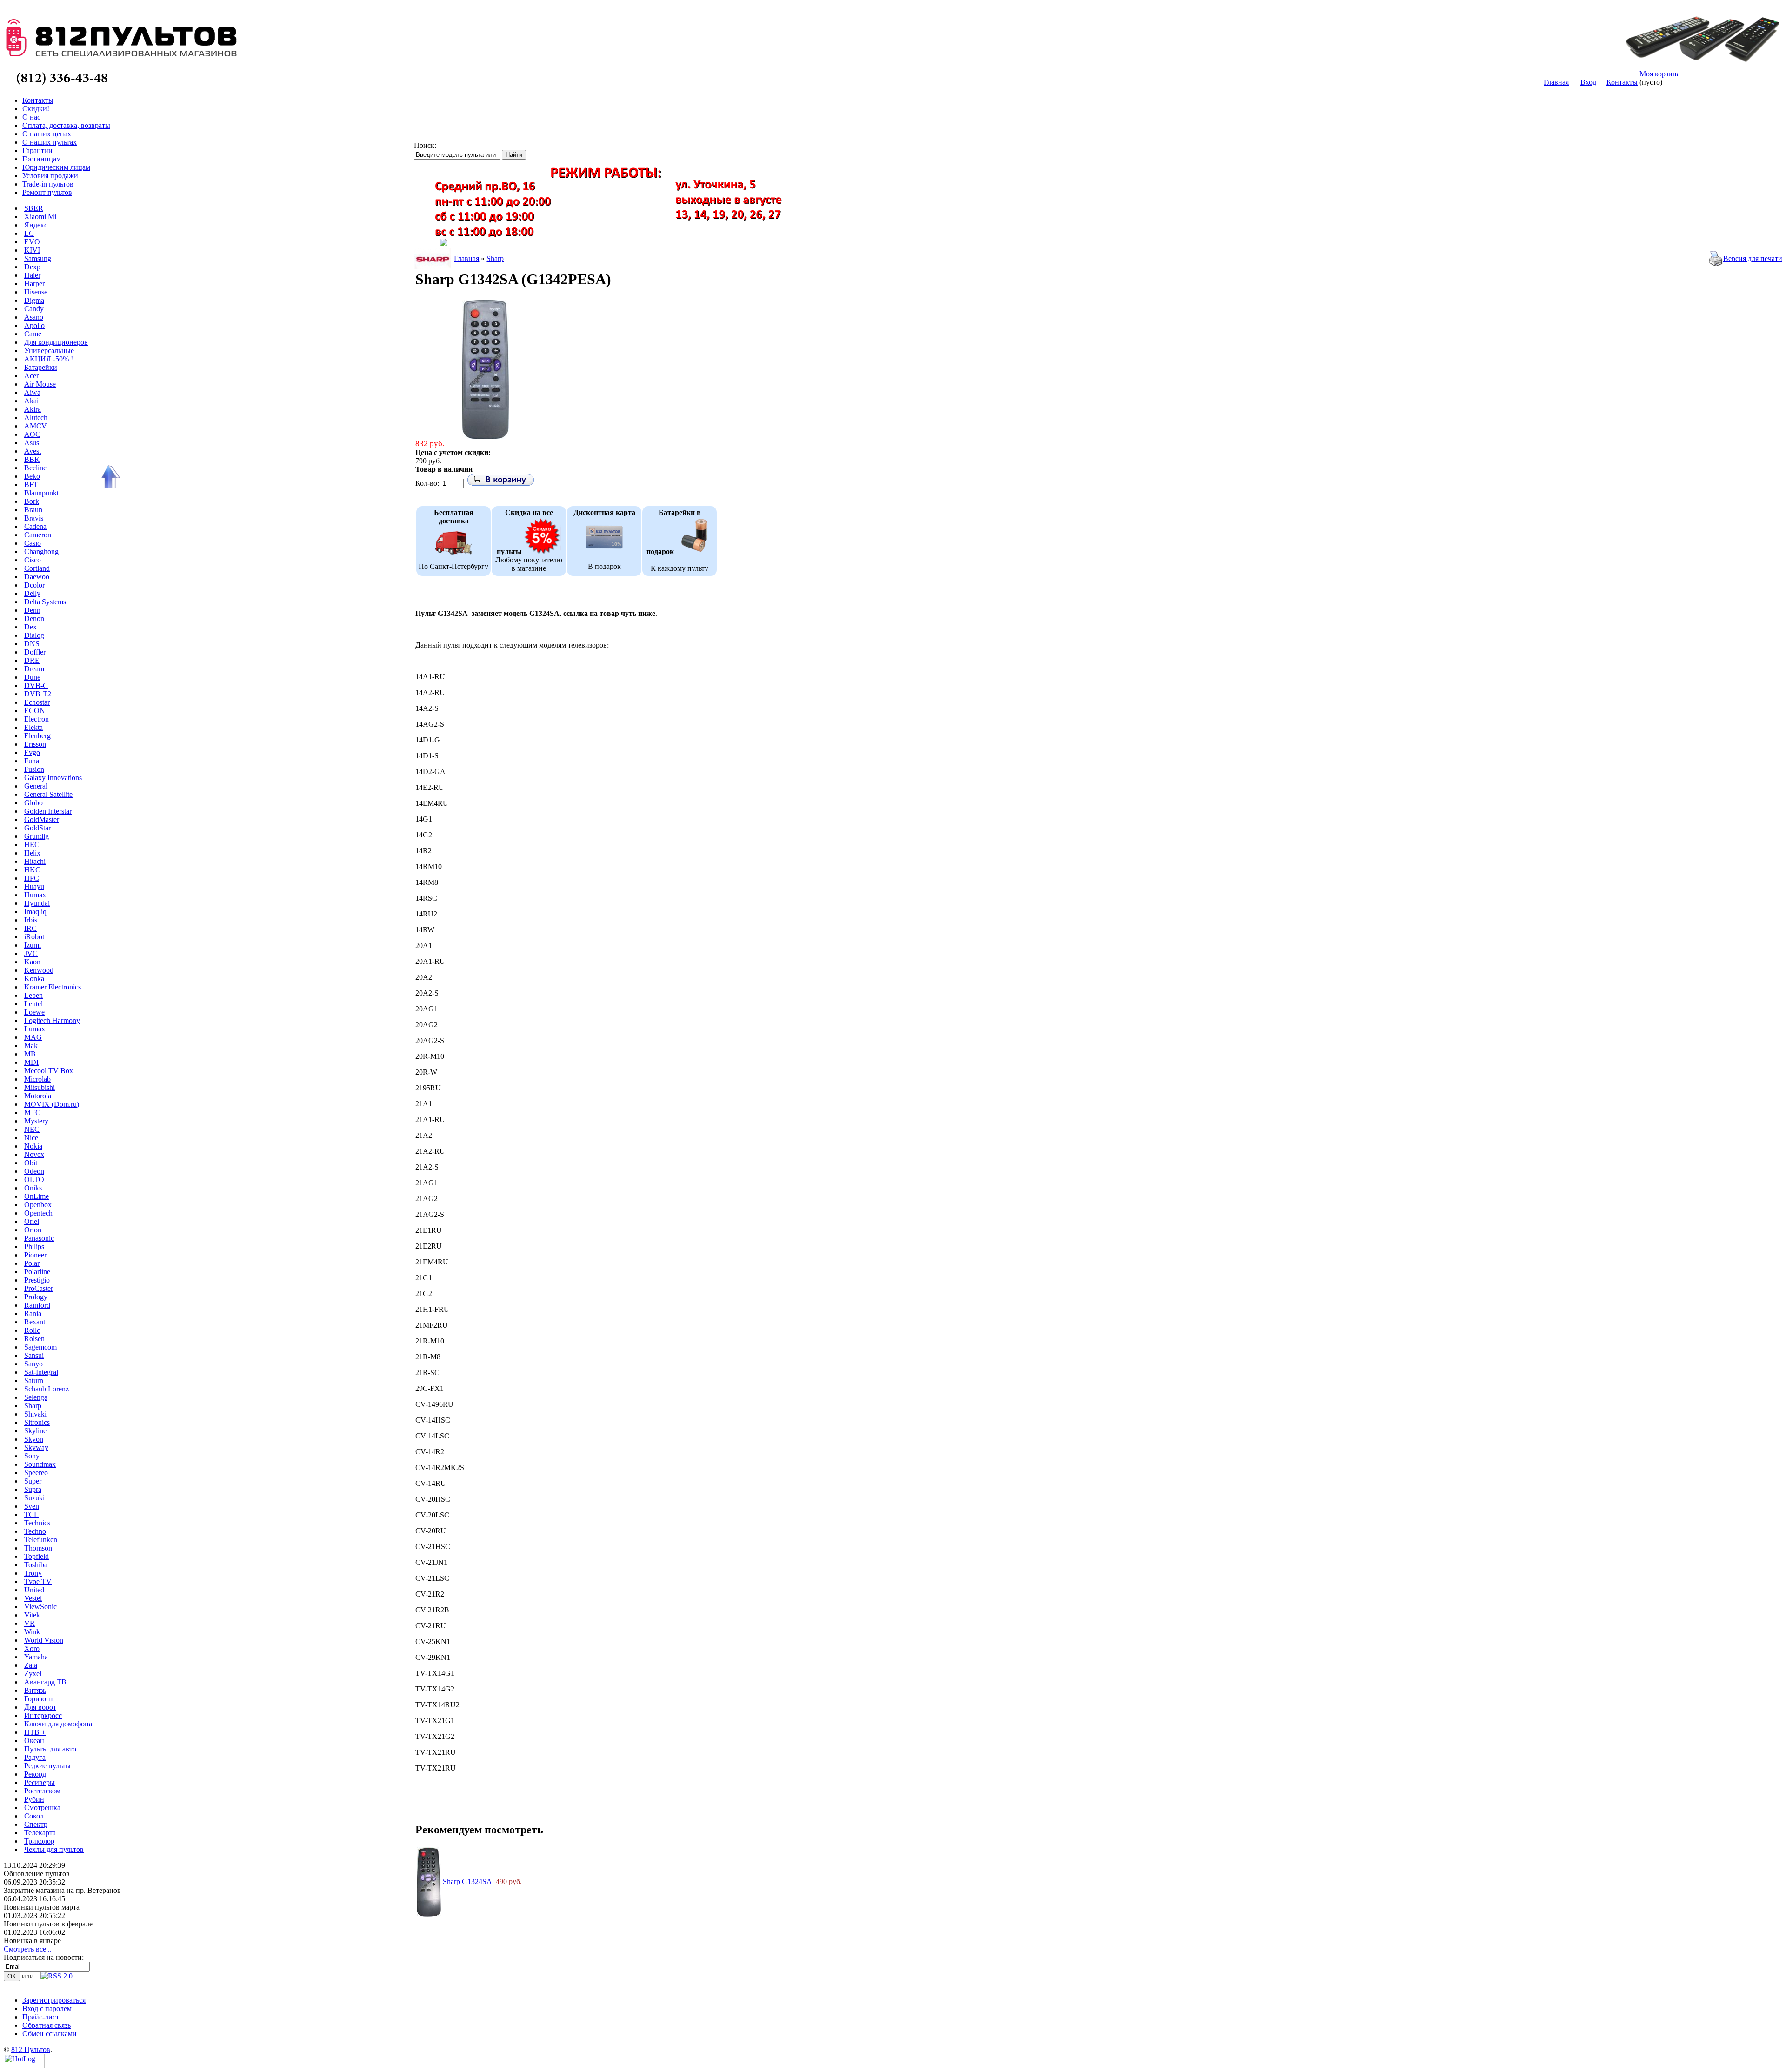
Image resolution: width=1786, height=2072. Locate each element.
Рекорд (35, 1774)
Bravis (34, 518)
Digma (34, 300)
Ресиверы (40, 1782)
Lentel (33, 1004)
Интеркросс (43, 1715)
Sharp (33, 1406)
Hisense (36, 292)
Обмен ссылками (50, 2034)
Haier (32, 275)
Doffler (35, 652)
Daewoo (37, 577)
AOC (32, 434)
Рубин (34, 1799)
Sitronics (37, 1422)
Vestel (33, 1598)
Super (33, 1481)
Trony (33, 1573)
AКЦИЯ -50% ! (49, 359)
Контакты (1622, 82)
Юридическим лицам (56, 167)
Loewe (34, 1012)
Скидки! (36, 109)
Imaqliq (35, 912)
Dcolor (34, 585)
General (36, 786)
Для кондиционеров (56, 342)
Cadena (35, 526)
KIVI (32, 250)
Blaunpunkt (41, 493)
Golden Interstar (48, 811)
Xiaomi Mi (40, 217)
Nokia (33, 1146)
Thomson (38, 1548)
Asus (32, 443)
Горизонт (39, 1699)
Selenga (36, 1397)
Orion (33, 1230)
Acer (31, 376)
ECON (35, 711)
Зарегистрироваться (54, 2000)
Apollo (34, 325)
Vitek (32, 1615)
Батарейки (41, 367)
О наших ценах (47, 134)
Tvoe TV (38, 1581)
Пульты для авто (50, 1749)
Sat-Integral (41, 1372)
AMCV (36, 426)
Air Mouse (40, 384)
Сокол (34, 1816)
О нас (31, 117)
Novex (34, 1154)
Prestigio (37, 1280)
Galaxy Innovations (53, 778)
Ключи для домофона (58, 1724)
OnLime (37, 1196)
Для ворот (40, 1707)
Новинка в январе (32, 1941)
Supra (33, 1489)
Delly (32, 593)
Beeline (35, 468)
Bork (32, 501)
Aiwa (32, 392)
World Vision (44, 1640)
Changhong (41, 551)
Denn (32, 610)
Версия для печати (1753, 258)
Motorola (38, 1096)
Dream (34, 669)
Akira (33, 409)
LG (29, 233)
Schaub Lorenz (47, 1389)
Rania (33, 1313)
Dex (30, 627)
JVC (31, 953)
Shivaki (35, 1414)
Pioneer (35, 1255)
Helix (32, 853)
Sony (32, 1456)
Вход (1588, 82)
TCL (31, 1514)
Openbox (38, 1205)
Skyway (36, 1447)
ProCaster (39, 1288)
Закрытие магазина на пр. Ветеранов (62, 1890)
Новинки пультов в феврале (48, 1924)
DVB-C (36, 685)
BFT (31, 485)
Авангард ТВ (45, 1682)
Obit (31, 1163)
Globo (33, 803)
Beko (32, 476)
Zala (31, 1665)
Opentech (38, 1213)
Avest (33, 451)
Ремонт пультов (47, 192)
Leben (33, 995)
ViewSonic (40, 1607)
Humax (35, 895)
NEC (32, 1129)
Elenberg (37, 736)
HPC (32, 878)
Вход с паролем (47, 2009)
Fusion (34, 769)
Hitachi (35, 861)
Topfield (37, 1556)
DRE (32, 660)
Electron (37, 719)
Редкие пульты (47, 1766)
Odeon (34, 1171)
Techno (35, 1531)
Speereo (36, 1473)
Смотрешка (42, 1808)
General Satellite (48, 794)
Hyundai (37, 903)
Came (33, 334)
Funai (33, 761)
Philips (34, 1247)
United (34, 1590)
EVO (32, 242)
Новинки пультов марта (42, 1907)
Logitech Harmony (52, 1020)
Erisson (35, 744)
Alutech (36, 418)
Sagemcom (40, 1347)
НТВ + (35, 1732)
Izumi (33, 945)
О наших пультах (50, 142)
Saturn (34, 1380)
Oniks (33, 1188)
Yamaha (36, 1657)
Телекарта (40, 1833)
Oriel (32, 1221)
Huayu (34, 886)
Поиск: (425, 145)
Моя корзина (1660, 74)
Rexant (35, 1322)
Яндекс (36, 225)
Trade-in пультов (48, 184)
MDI (31, 1062)
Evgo (32, 752)
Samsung (38, 258)
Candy (34, 309)
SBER (34, 208)
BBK (32, 459)
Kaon (32, 962)
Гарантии (37, 150)
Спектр (36, 1824)
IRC (30, 928)
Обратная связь (47, 2025)
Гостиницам (42, 159)
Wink (32, 1632)
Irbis (31, 920)
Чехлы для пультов (54, 1849)
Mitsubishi (40, 1087)
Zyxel (33, 1674)
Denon (34, 618)
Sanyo (33, 1364)
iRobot (34, 937)
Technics (37, 1523)
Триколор (39, 1841)
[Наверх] (109, 477)
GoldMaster (42, 819)
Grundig (37, 836)
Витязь (35, 1690)
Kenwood (39, 970)
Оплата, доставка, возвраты (66, 125)
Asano (34, 317)
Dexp (32, 267)
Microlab (37, 1079)
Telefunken (41, 1540)
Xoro (32, 1648)
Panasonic (39, 1238)
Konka (34, 979)
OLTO (34, 1180)
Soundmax (40, 1464)
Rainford (37, 1305)
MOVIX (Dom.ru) (52, 1104)
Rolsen (34, 1339)
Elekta (33, 727)
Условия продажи (50, 176)
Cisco (33, 560)
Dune (32, 677)
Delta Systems (45, 602)
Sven (32, 1506)
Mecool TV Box (49, 1071)
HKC (32, 870)
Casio (33, 543)
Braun (33, 510)
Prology (36, 1297)
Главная (1556, 82)
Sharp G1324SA (467, 1882)
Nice (31, 1138)
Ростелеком (42, 1791)
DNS (32, 644)
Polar (32, 1263)
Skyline (35, 1431)
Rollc (32, 1330)
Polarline (37, 1272)
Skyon (34, 1439)
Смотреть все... (28, 1949)
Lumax (35, 1029)
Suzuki (34, 1498)
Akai (31, 401)
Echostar (37, 702)
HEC (32, 845)
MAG (33, 1037)
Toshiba (36, 1565)
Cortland (37, 568)
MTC (32, 1113)
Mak (31, 1046)
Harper (34, 284)
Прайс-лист (41, 2017)
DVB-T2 (38, 694)
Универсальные (49, 351)
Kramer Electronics (53, 987)
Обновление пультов (37, 1874)
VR (30, 1623)
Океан (34, 1741)
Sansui (34, 1355)
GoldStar (37, 828)
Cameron (38, 535)
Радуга (35, 1757)
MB (30, 1054)
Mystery (36, 1121)
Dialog (34, 635)
